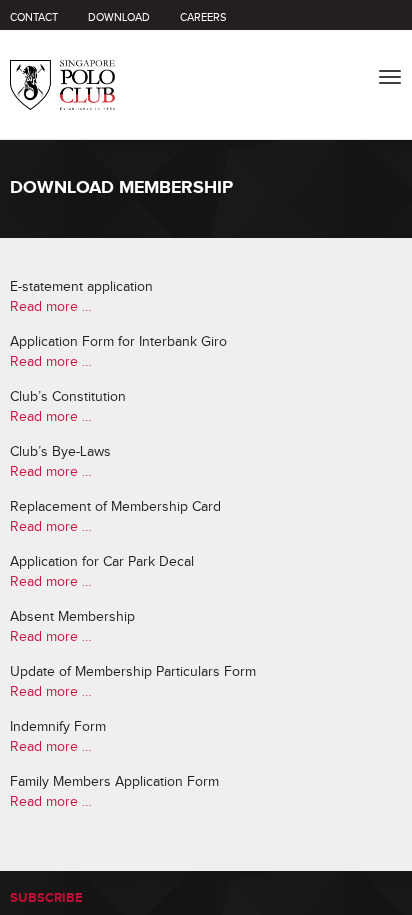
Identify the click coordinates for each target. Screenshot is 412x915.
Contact (34, 17)
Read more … (51, 307)
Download (119, 17)
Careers (203, 17)
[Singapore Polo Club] (62, 70)
